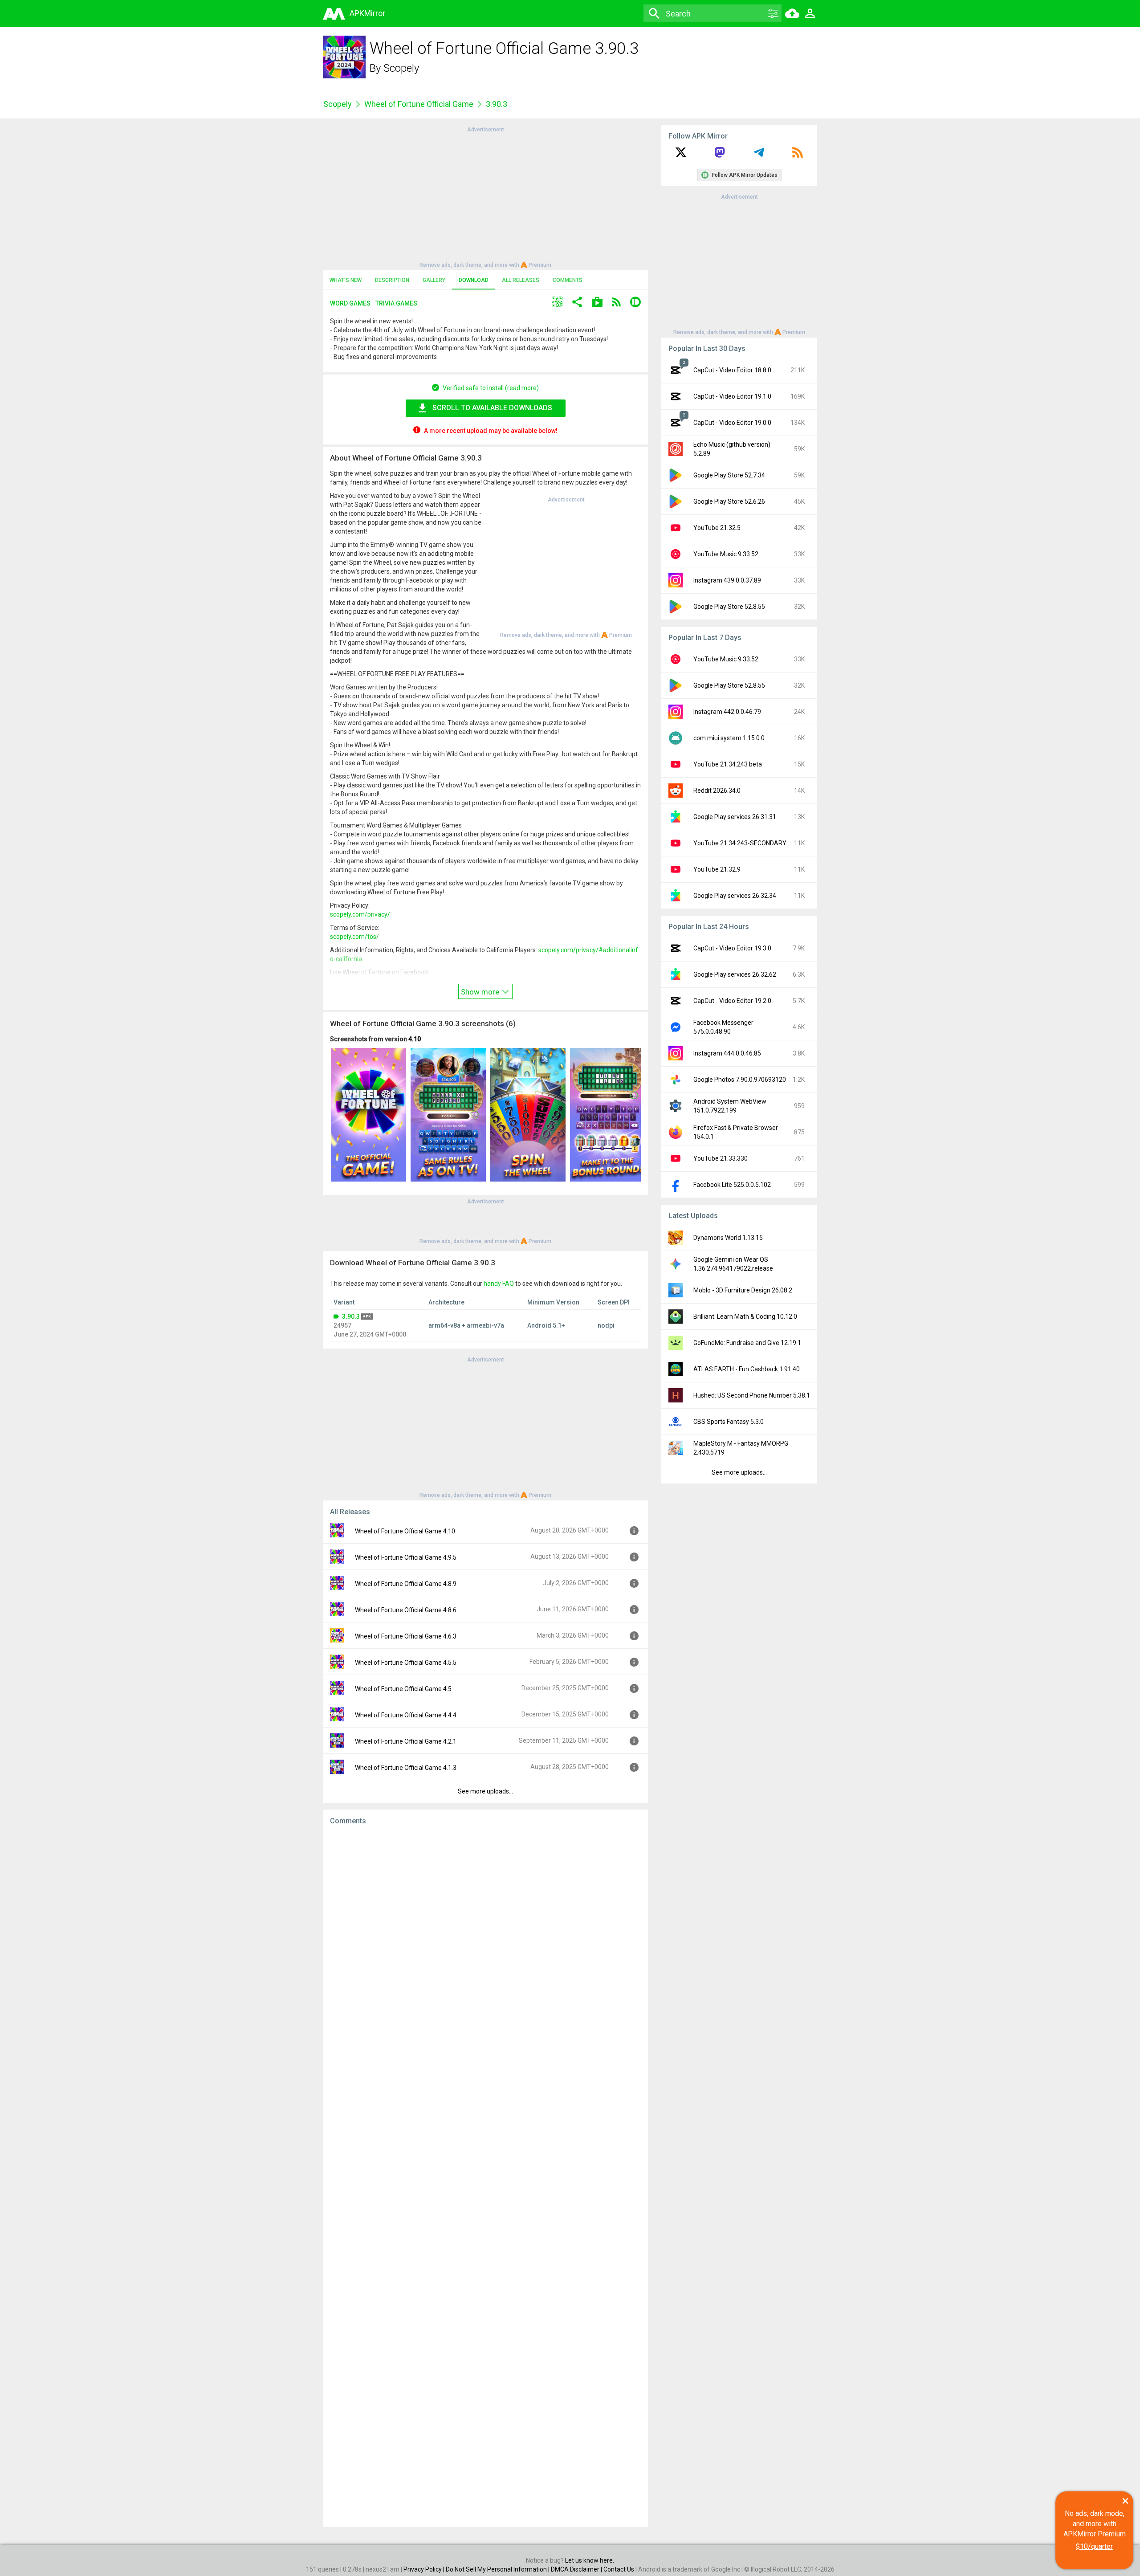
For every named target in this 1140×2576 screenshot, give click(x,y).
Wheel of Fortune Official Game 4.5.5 (406, 1663)
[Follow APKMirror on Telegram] (759, 155)
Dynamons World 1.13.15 (728, 1238)
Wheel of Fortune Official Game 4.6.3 (406, 1636)
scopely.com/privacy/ (360, 914)
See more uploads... (485, 1791)
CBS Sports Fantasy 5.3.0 (729, 1422)
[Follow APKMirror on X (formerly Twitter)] (681, 155)
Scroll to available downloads (492, 408)
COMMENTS (568, 280)
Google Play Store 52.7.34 (729, 475)
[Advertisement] (485, 196)
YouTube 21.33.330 (721, 1158)
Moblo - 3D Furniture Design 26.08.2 (743, 1290)
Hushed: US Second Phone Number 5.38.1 (752, 1395)
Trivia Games (396, 303)
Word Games (350, 303)
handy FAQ (499, 1284)
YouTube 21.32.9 (717, 869)
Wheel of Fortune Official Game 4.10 (405, 1531)
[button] (557, 303)
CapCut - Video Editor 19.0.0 (732, 423)
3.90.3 (351, 1317)
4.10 (415, 1039)
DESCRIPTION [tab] (392, 280)
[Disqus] (485, 2176)
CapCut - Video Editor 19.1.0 (732, 396)
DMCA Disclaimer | (577, 2569)
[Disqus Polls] (485, 1944)
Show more (481, 992)
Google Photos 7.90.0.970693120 (740, 1080)
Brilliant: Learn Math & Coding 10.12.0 (745, 1317)
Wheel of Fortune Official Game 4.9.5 (406, 1557)
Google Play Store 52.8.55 (729, 607)
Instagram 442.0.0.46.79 (727, 712)
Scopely (401, 68)
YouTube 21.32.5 (717, 528)
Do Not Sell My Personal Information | (498, 2569)
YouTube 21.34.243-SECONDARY (740, 843)
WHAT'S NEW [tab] (346, 280)
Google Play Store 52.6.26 (729, 501)
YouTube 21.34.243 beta (728, 764)
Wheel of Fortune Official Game (419, 104)
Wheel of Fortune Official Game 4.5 (403, 1689)
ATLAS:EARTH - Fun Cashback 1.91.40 (747, 1369)
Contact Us (619, 2569)
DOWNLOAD (474, 280)
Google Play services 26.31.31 (735, 817)
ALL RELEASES (521, 280)
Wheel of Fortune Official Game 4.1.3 (406, 1768)
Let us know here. (590, 2560)
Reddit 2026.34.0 (717, 791)
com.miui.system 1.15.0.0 (729, 738)
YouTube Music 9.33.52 (726, 554)
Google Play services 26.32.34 (735, 896)
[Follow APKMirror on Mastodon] (720, 155)
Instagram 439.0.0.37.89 (727, 580)
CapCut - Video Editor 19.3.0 (732, 948)
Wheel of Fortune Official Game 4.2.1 (406, 1741)
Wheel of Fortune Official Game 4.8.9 (406, 1584)
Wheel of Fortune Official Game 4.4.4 (406, 1715)
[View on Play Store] (597, 303)
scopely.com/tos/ (354, 937)
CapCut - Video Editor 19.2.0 (732, 1001)
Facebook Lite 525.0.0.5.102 (732, 1185)
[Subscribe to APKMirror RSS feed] (798, 155)
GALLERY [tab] (434, 280)
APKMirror (367, 13)
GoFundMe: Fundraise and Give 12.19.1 (747, 1343)
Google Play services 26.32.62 (735, 974)
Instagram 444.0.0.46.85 (727, 1053)
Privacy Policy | (425, 2569)
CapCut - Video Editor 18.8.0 (732, 370)
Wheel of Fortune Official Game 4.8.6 (406, 1610)
